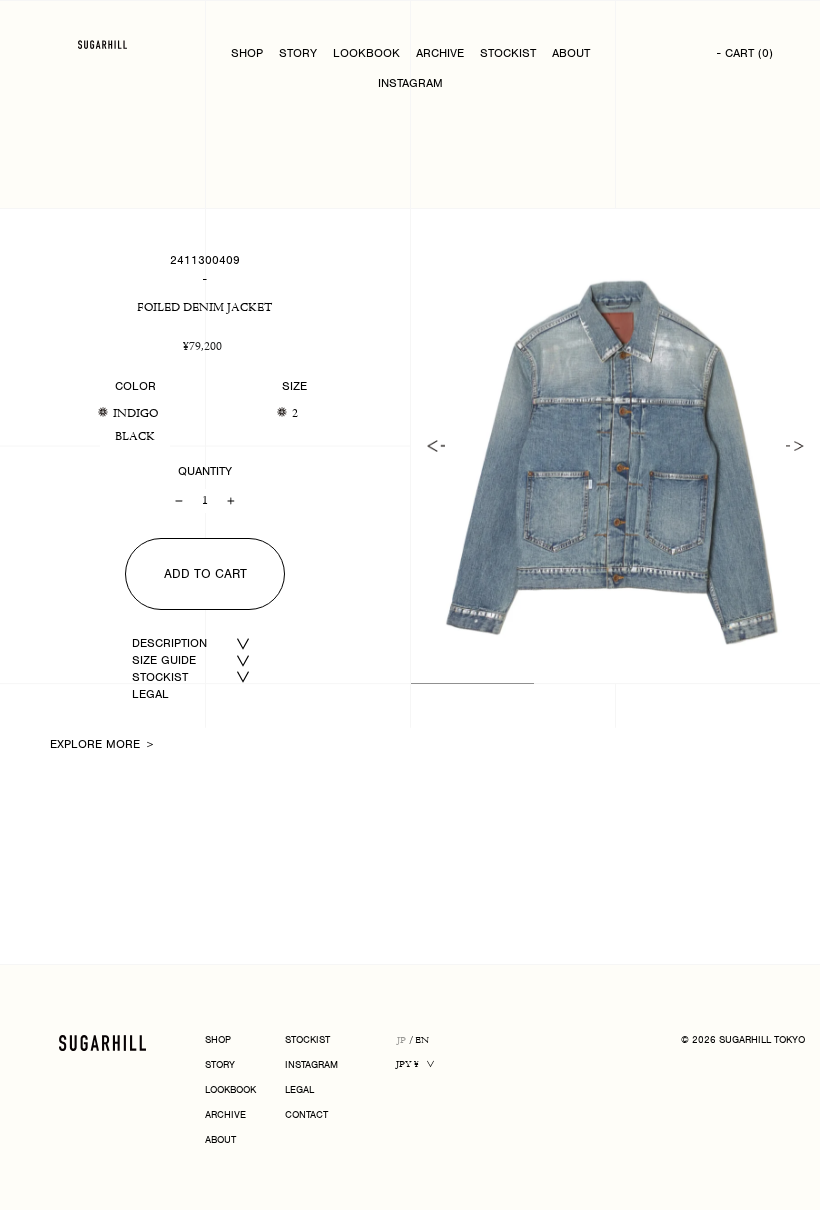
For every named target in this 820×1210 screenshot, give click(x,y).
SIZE (294, 386)
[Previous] (436, 446)
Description (169, 643)
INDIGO (135, 414)
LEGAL (150, 694)
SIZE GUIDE (164, 660)
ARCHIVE (440, 53)
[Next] (795, 446)
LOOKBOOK (366, 53)
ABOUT (571, 53)
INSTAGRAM (410, 83)
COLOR (135, 386)
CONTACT (306, 1115)
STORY (298, 53)
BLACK (135, 437)
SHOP (247, 53)
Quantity (205, 471)
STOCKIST (508, 53)
